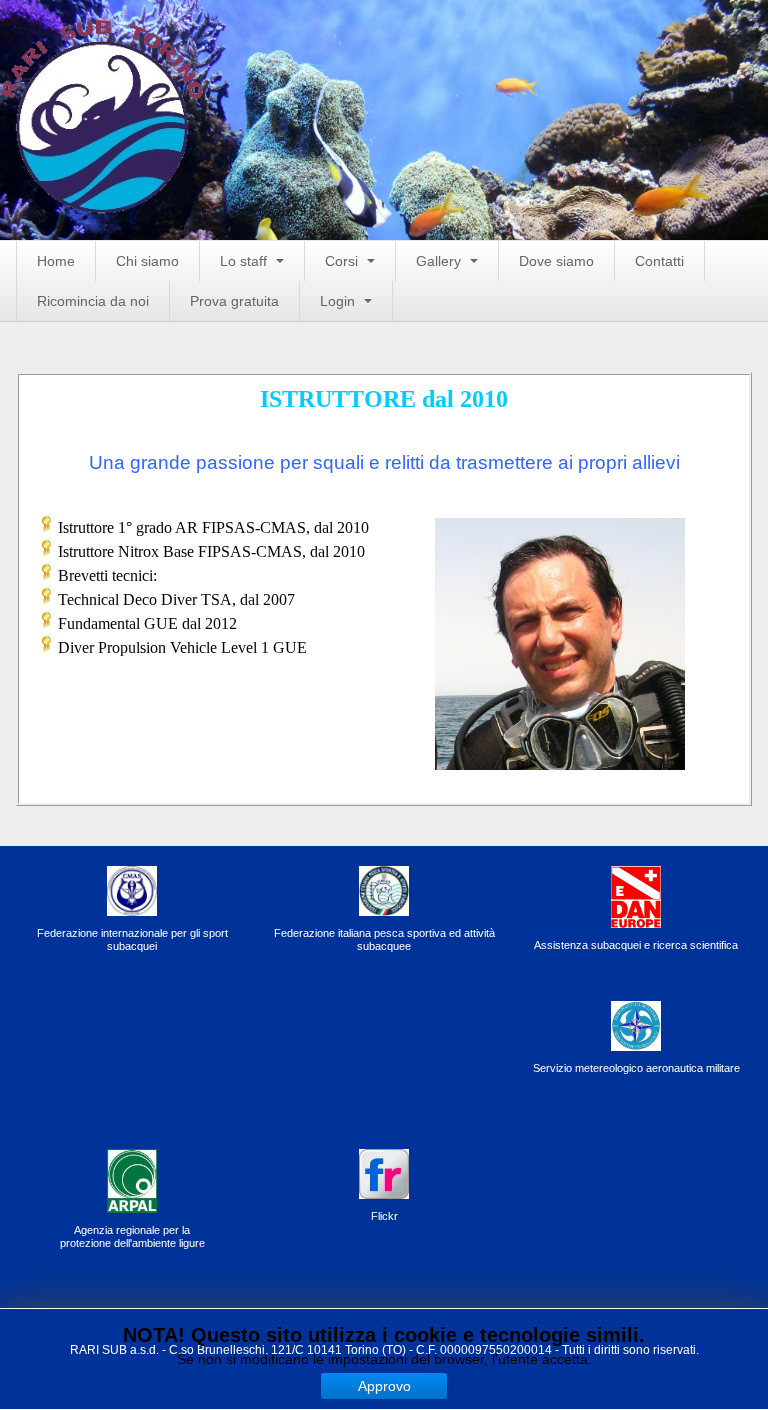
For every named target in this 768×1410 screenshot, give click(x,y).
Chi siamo (147, 261)
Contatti (659, 261)
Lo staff (245, 261)
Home (56, 261)
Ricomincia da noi (93, 301)
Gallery (440, 261)
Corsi (343, 261)
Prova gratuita (234, 301)
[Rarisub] (102, 52)
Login (339, 301)
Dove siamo (556, 261)
